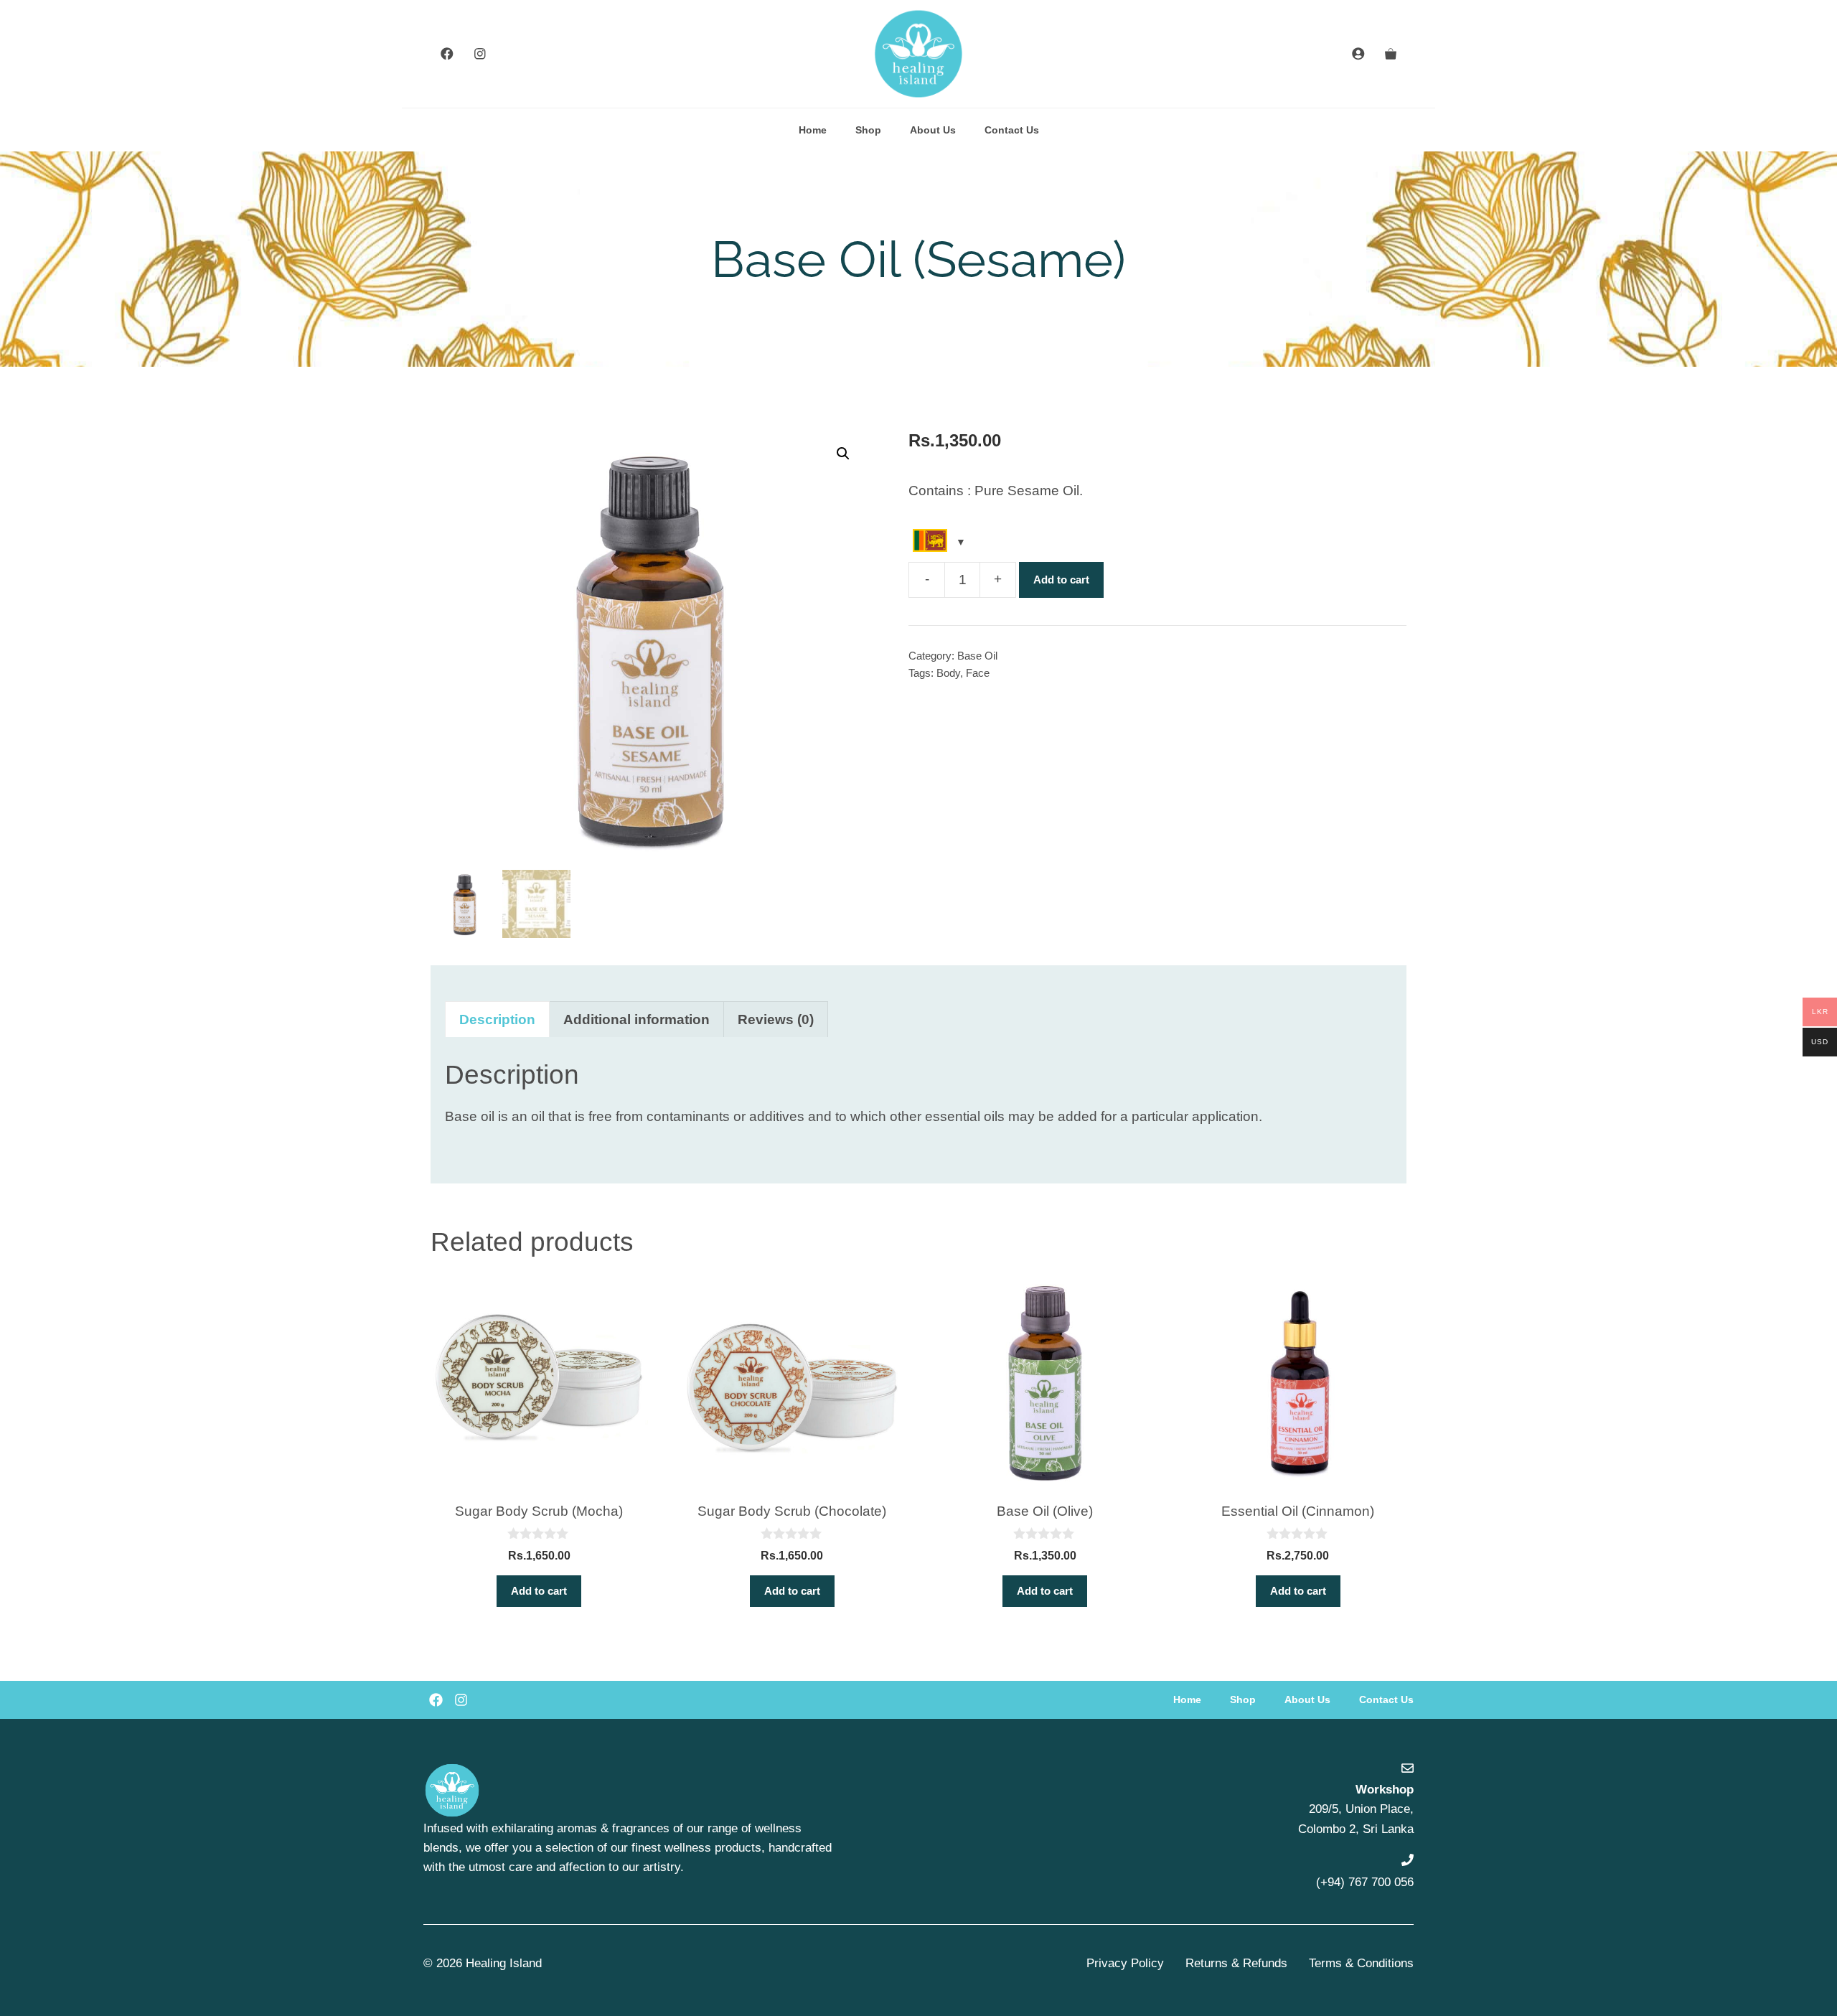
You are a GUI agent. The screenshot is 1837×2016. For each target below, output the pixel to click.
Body (948, 673)
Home (813, 130)
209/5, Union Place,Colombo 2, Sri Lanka (1356, 1809)
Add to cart (1061, 580)
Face (978, 673)
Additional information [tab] (636, 1019)
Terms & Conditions (1361, 1963)
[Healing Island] (918, 54)
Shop (868, 130)
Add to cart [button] (539, 1591)
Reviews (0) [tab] (776, 1019)
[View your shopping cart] (1391, 54)
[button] (843, 454)
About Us (933, 130)
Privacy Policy (1125, 1963)
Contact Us (1012, 130)
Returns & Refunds (1236, 1963)
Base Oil (977, 656)
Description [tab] (497, 1019)
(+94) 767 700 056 (1365, 1882)
